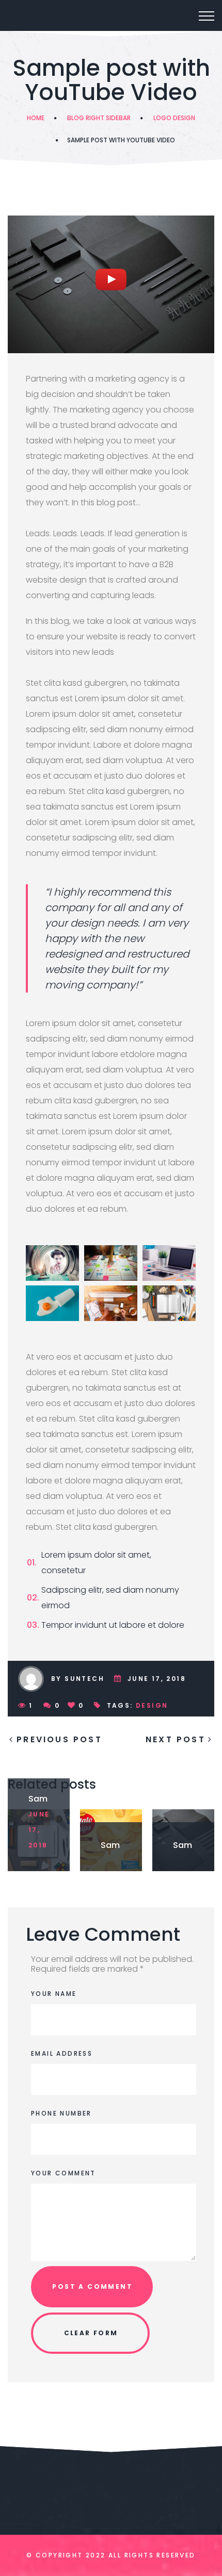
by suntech (78, 1679)
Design (152, 1705)
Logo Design (174, 118)
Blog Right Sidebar (99, 118)
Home (36, 118)
